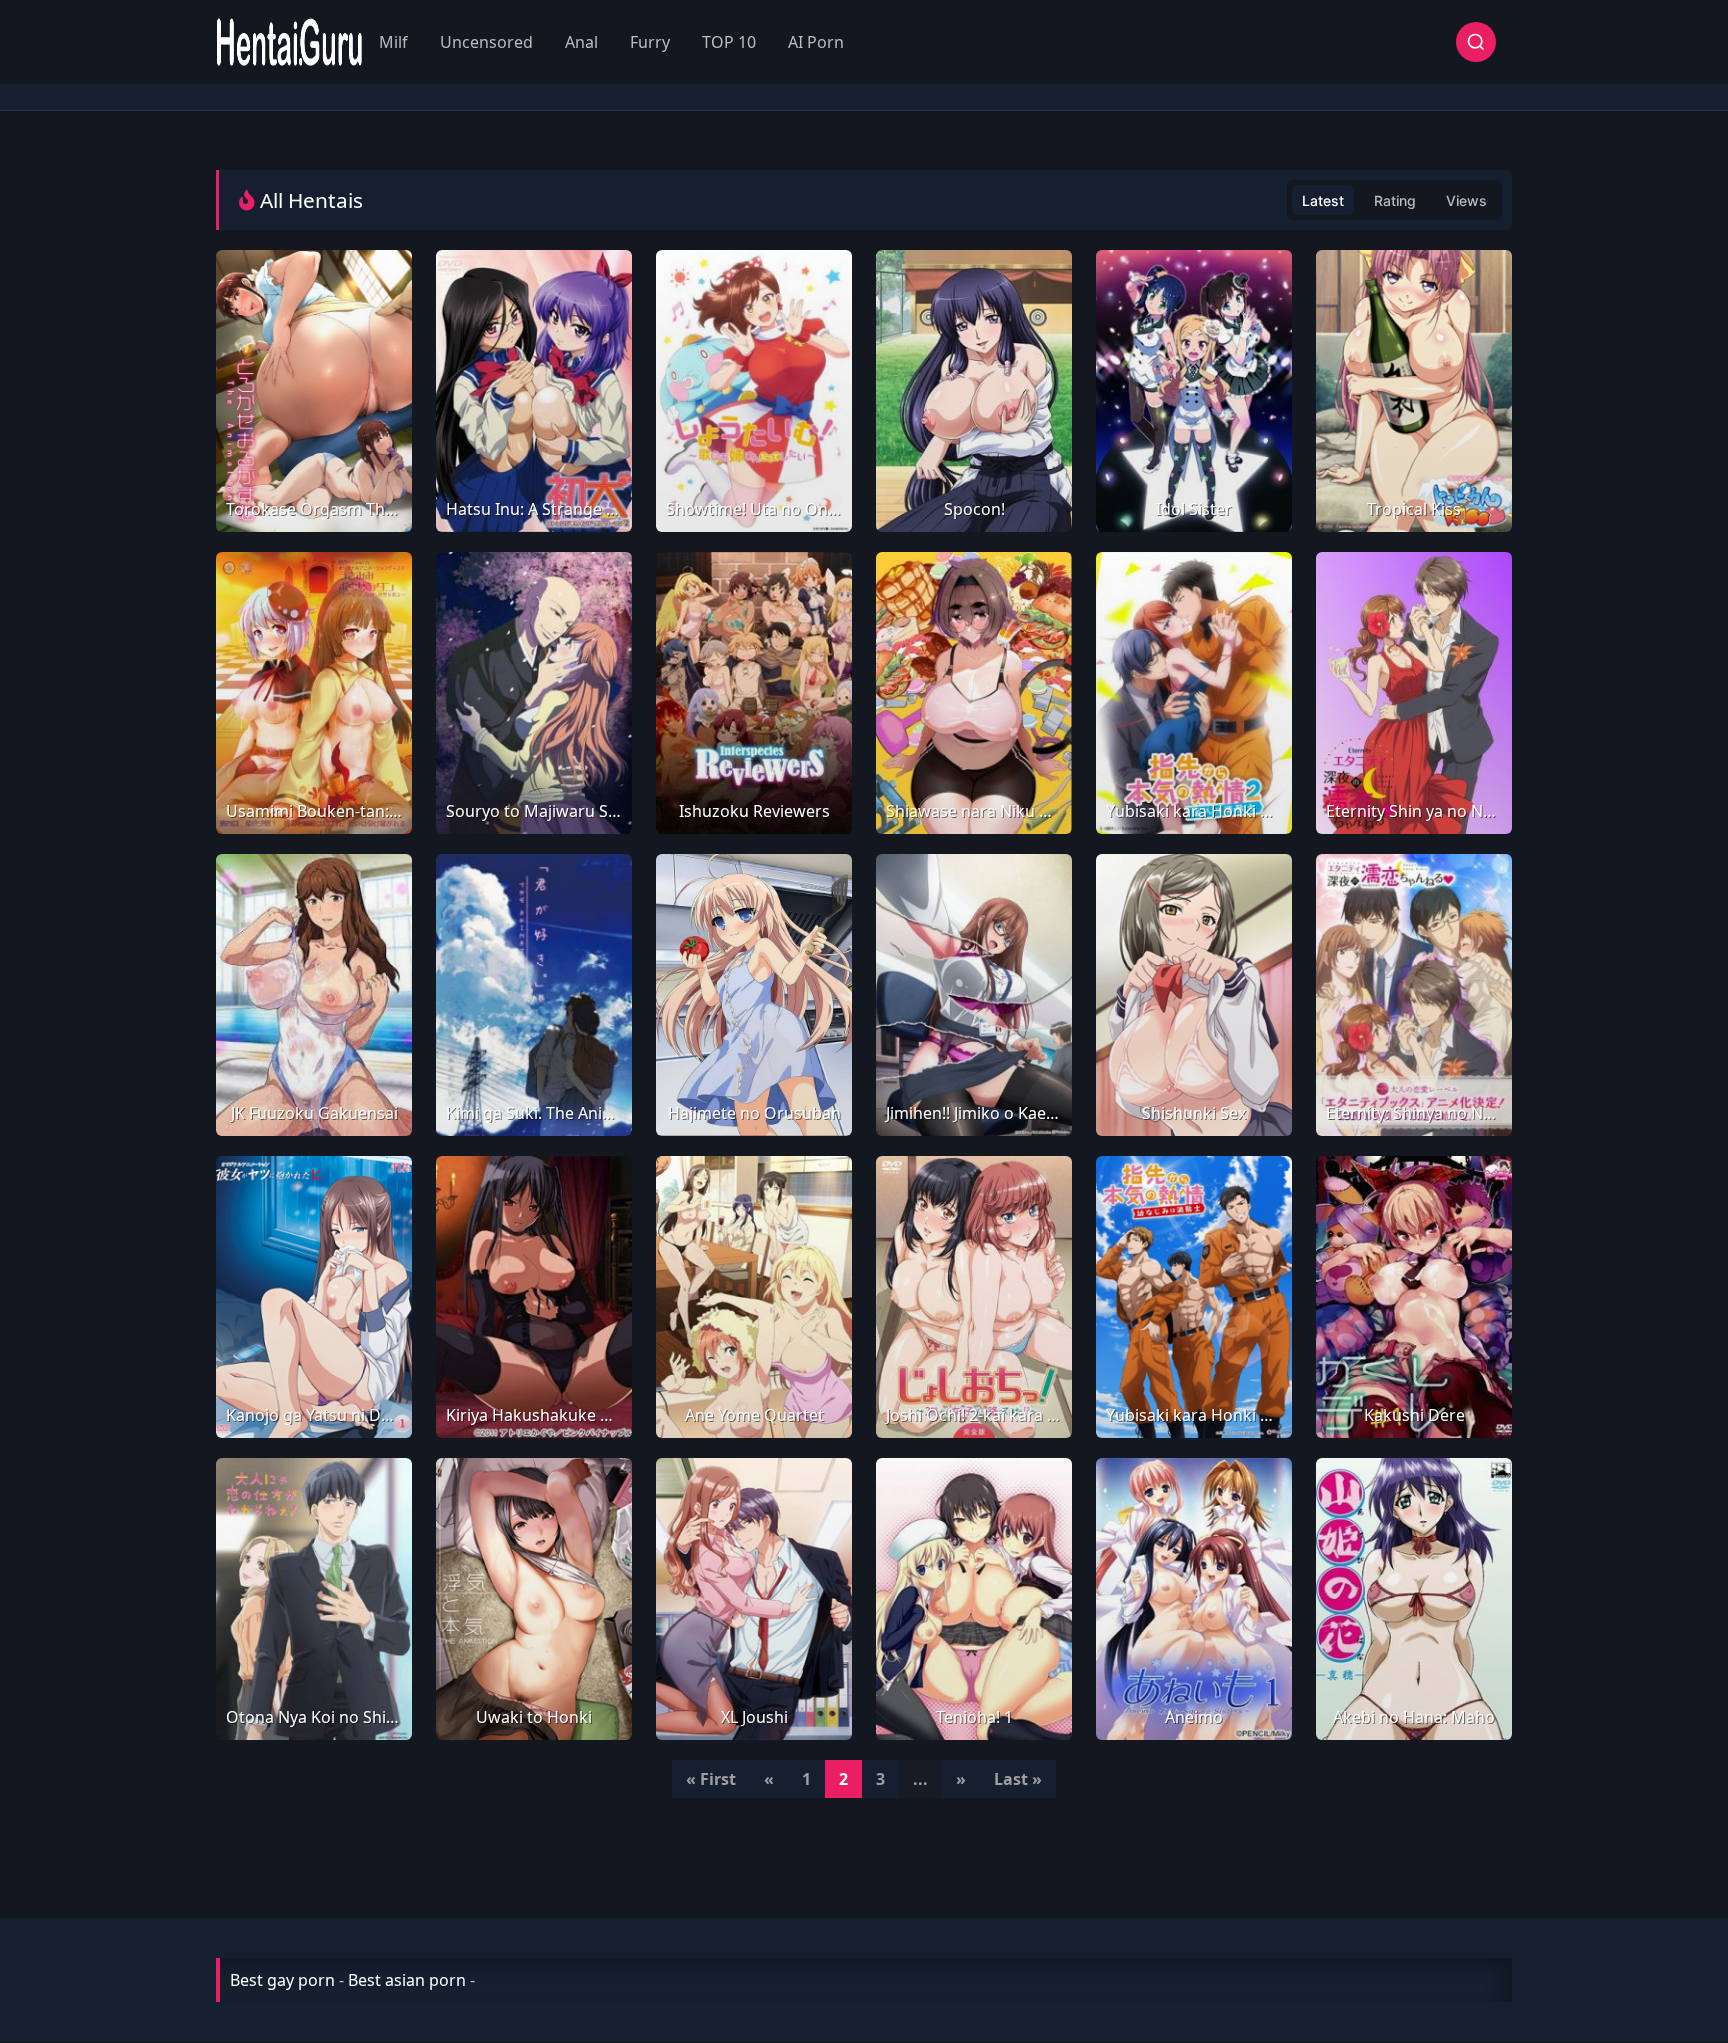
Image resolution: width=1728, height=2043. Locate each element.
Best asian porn (407, 1980)
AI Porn (816, 42)
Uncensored (486, 42)
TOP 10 (729, 42)
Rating (1395, 200)
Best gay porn (282, 1980)
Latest (1323, 200)
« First (711, 1779)
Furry (650, 42)
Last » (1018, 1779)
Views (1466, 200)
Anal (581, 42)
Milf (393, 42)
